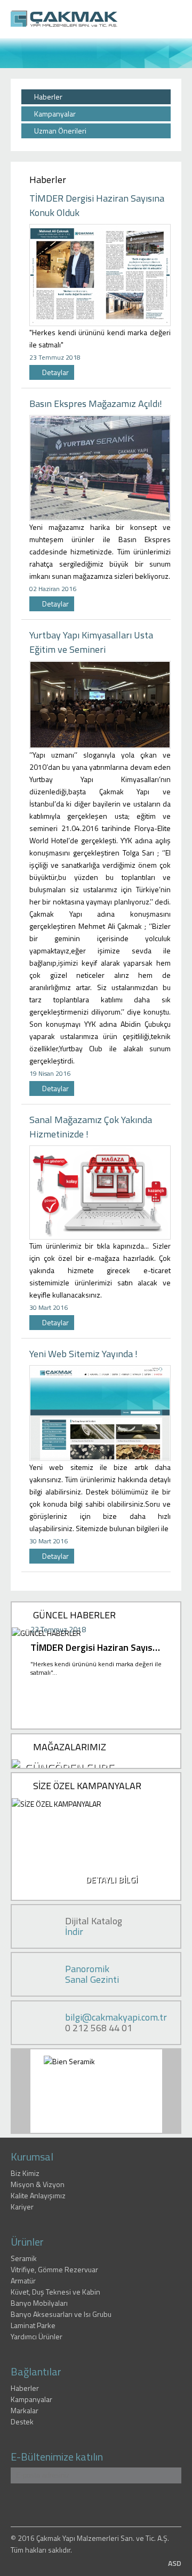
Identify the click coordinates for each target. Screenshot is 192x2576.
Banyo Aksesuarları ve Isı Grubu (61, 2314)
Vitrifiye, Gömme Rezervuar (54, 2269)
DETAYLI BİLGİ (112, 1880)
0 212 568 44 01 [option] (116, 2023)
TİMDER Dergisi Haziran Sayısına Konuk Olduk (96, 1647)
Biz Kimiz (25, 2173)
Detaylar (55, 372)
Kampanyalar (54, 114)
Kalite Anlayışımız (38, 2195)
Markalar (25, 2410)
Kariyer (22, 2207)
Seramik (24, 2258)
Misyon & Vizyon (38, 2184)
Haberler (47, 97)
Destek (22, 2421)
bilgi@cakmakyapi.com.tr (116, 2017)
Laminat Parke (33, 2325)
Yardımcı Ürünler (37, 2336)
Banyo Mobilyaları (39, 2303)
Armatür (23, 2280)
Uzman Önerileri (59, 131)
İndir (74, 1931)
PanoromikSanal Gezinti (92, 1974)
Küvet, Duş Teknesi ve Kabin (55, 2292)
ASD (175, 2563)
